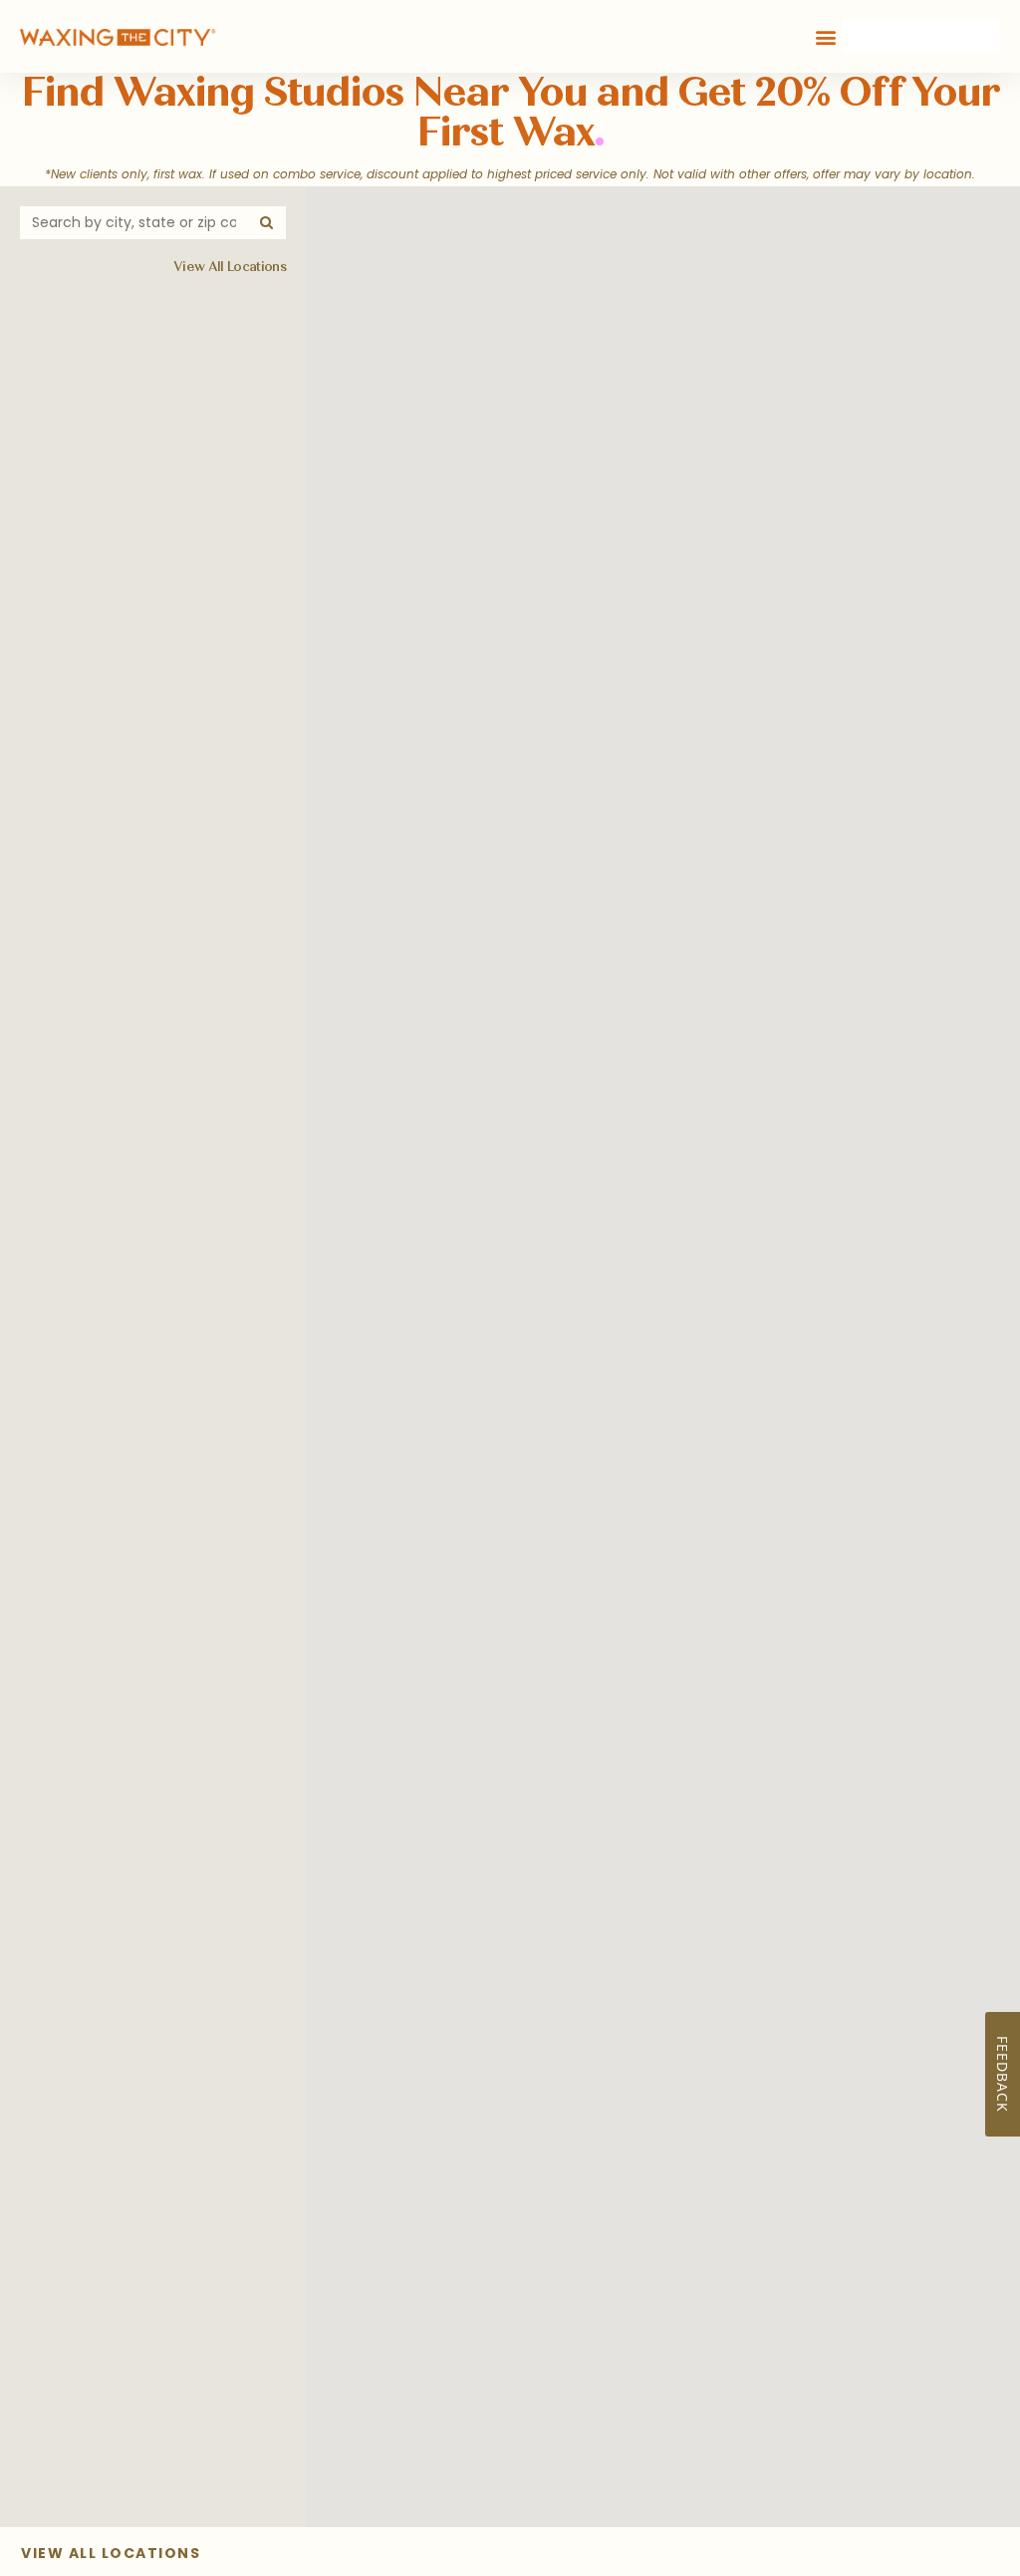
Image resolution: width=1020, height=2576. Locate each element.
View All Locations (230, 267)
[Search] (267, 223)
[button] (826, 36)
